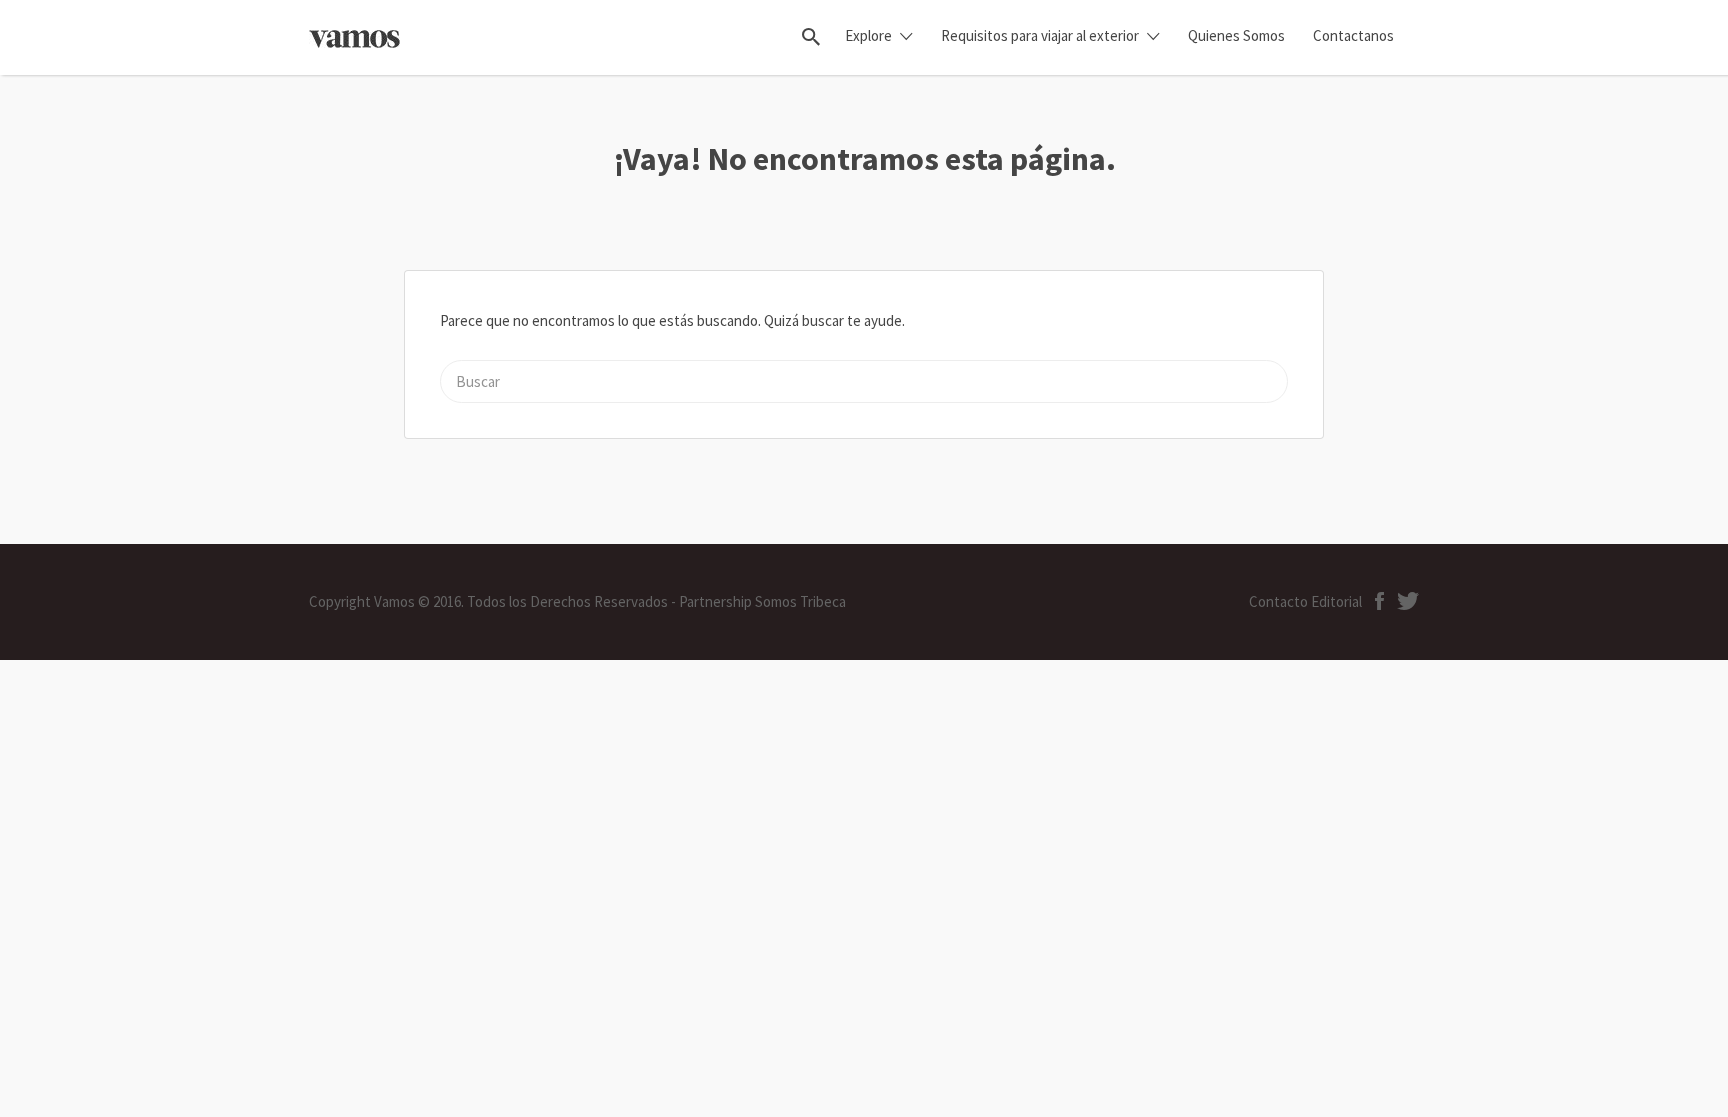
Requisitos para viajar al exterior (1040, 35)
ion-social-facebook (1379, 601)
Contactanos (1353, 35)
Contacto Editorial (1305, 601)
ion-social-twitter (1408, 601)
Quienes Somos (1236, 35)
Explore (868, 35)
